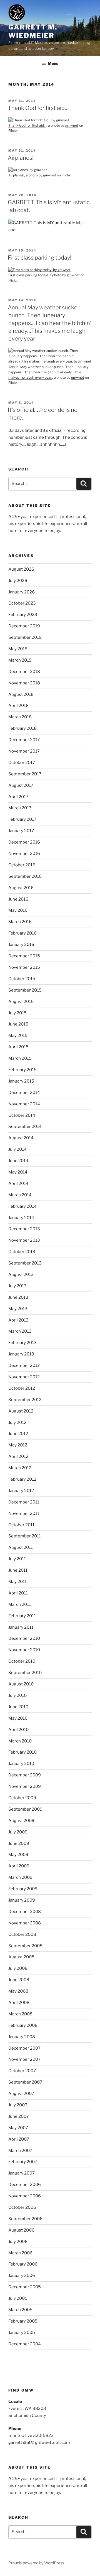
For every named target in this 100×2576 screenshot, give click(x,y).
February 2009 (23, 1889)
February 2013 (22, 1343)
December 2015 (24, 956)
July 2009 (18, 1832)
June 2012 (18, 1434)
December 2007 (24, 2048)
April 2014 (18, 1184)
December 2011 (24, 1502)
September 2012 (25, 1400)
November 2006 (25, 2196)
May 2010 (18, 1718)
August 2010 (21, 1684)
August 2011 (21, 1547)
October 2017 (22, 763)
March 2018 (20, 717)
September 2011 (25, 1536)
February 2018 (22, 728)
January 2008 (22, 2037)
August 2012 (21, 1411)
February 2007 (23, 2162)
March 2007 (20, 2151)
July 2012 (17, 1423)
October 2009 (22, 1798)
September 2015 (25, 990)
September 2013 (25, 1263)
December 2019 (24, 626)
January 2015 (21, 1081)
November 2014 (24, 1104)
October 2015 (22, 979)
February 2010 (22, 1752)
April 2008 (19, 2003)
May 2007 (18, 2128)
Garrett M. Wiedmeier (33, 31)
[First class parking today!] (39, 270)
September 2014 (25, 1126)
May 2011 (17, 1582)
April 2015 (18, 1047)
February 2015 (22, 1070)
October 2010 (22, 1661)
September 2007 (25, 2082)
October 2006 (22, 2207)
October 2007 (22, 2071)
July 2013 (17, 1286)
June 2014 (18, 1161)
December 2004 (25, 2344)
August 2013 (21, 1275)
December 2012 (24, 1365)
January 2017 (21, 831)
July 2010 (17, 1695)
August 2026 (21, 569)
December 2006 (25, 2185)
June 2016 (18, 899)
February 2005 (23, 2321)
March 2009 (20, 1877)
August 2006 (21, 2230)
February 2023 (23, 615)
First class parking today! (40, 258)
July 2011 (17, 1559)
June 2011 (18, 1570)
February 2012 (22, 1479)
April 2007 (19, 2139)
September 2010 (25, 1673)
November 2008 (25, 1923)
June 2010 (18, 1707)
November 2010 (24, 1650)
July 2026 (18, 581)
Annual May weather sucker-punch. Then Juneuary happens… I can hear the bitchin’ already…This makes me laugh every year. (49, 323)
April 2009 (19, 1866)
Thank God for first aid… (38, 108)
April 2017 (18, 797)
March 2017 (20, 808)
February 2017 (22, 819)
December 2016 (24, 842)
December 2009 (25, 1775)
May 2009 (18, 1855)
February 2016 (22, 933)
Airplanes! (21, 158)
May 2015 (18, 1036)
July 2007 (18, 2105)
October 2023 (22, 603)
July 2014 (17, 1149)
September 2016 (25, 876)
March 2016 (20, 922)
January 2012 (21, 1491)
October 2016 (22, 865)
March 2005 (20, 2310)
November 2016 (24, 854)
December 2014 (24, 1093)
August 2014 (21, 1138)
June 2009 (19, 1843)
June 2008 (19, 1980)
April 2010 (18, 1730)
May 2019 (18, 649)
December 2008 (25, 1912)
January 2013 (21, 1354)
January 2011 (21, 1627)
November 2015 (24, 967)
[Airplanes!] (28, 170)
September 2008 (25, 1946)
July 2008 (18, 1968)
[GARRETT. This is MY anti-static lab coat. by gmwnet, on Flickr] (50, 230)
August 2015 (21, 1002)
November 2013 (24, 1240)
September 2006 (25, 2219)
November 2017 (24, 751)
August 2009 (21, 1821)
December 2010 (24, 1638)
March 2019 (20, 660)
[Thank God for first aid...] (39, 120)
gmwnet (72, 125)
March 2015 (20, 1058)
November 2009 (25, 1786)
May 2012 (18, 1445)
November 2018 (24, 683)
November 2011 (24, 1513)
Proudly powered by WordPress (36, 2563)
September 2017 (25, 774)
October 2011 (21, 1525)
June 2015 (18, 1024)
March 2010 (20, 1741)
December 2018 (24, 672)
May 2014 (18, 1172)
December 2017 (24, 740)
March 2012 (20, 1468)
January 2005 (22, 2333)
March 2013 (20, 1331)
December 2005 (25, 2287)
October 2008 (22, 1934)
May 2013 (18, 1309)
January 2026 (22, 592)
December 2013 (24, 1229)
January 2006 (22, 2276)
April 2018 (18, 706)
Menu (53, 63)
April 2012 (18, 1456)
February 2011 (22, 1616)
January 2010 (21, 1764)
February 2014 (22, 1206)
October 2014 (22, 1115)
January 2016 (21, 945)
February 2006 (23, 2264)
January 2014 (21, 1218)
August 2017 (21, 785)
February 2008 (23, 2025)
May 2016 (18, 910)
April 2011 (18, 1593)
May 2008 (18, 1991)
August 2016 (21, 888)
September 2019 (25, 637)
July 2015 (17, 1013)
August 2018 (21, 694)
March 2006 (20, 2253)
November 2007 (24, 2059)
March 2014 (20, 1195)
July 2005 (18, 2298)
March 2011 (20, 1604)
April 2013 (18, 1320)
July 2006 (18, 2242)
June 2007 (19, 2116)
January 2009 (22, 1900)
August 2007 (21, 2094)
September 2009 (25, 1809)
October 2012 (22, 1388)
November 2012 (24, 1377)
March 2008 (20, 2014)
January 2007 (22, 2173)
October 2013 (22, 1252)
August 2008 (21, 1957)
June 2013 (18, 1297)
